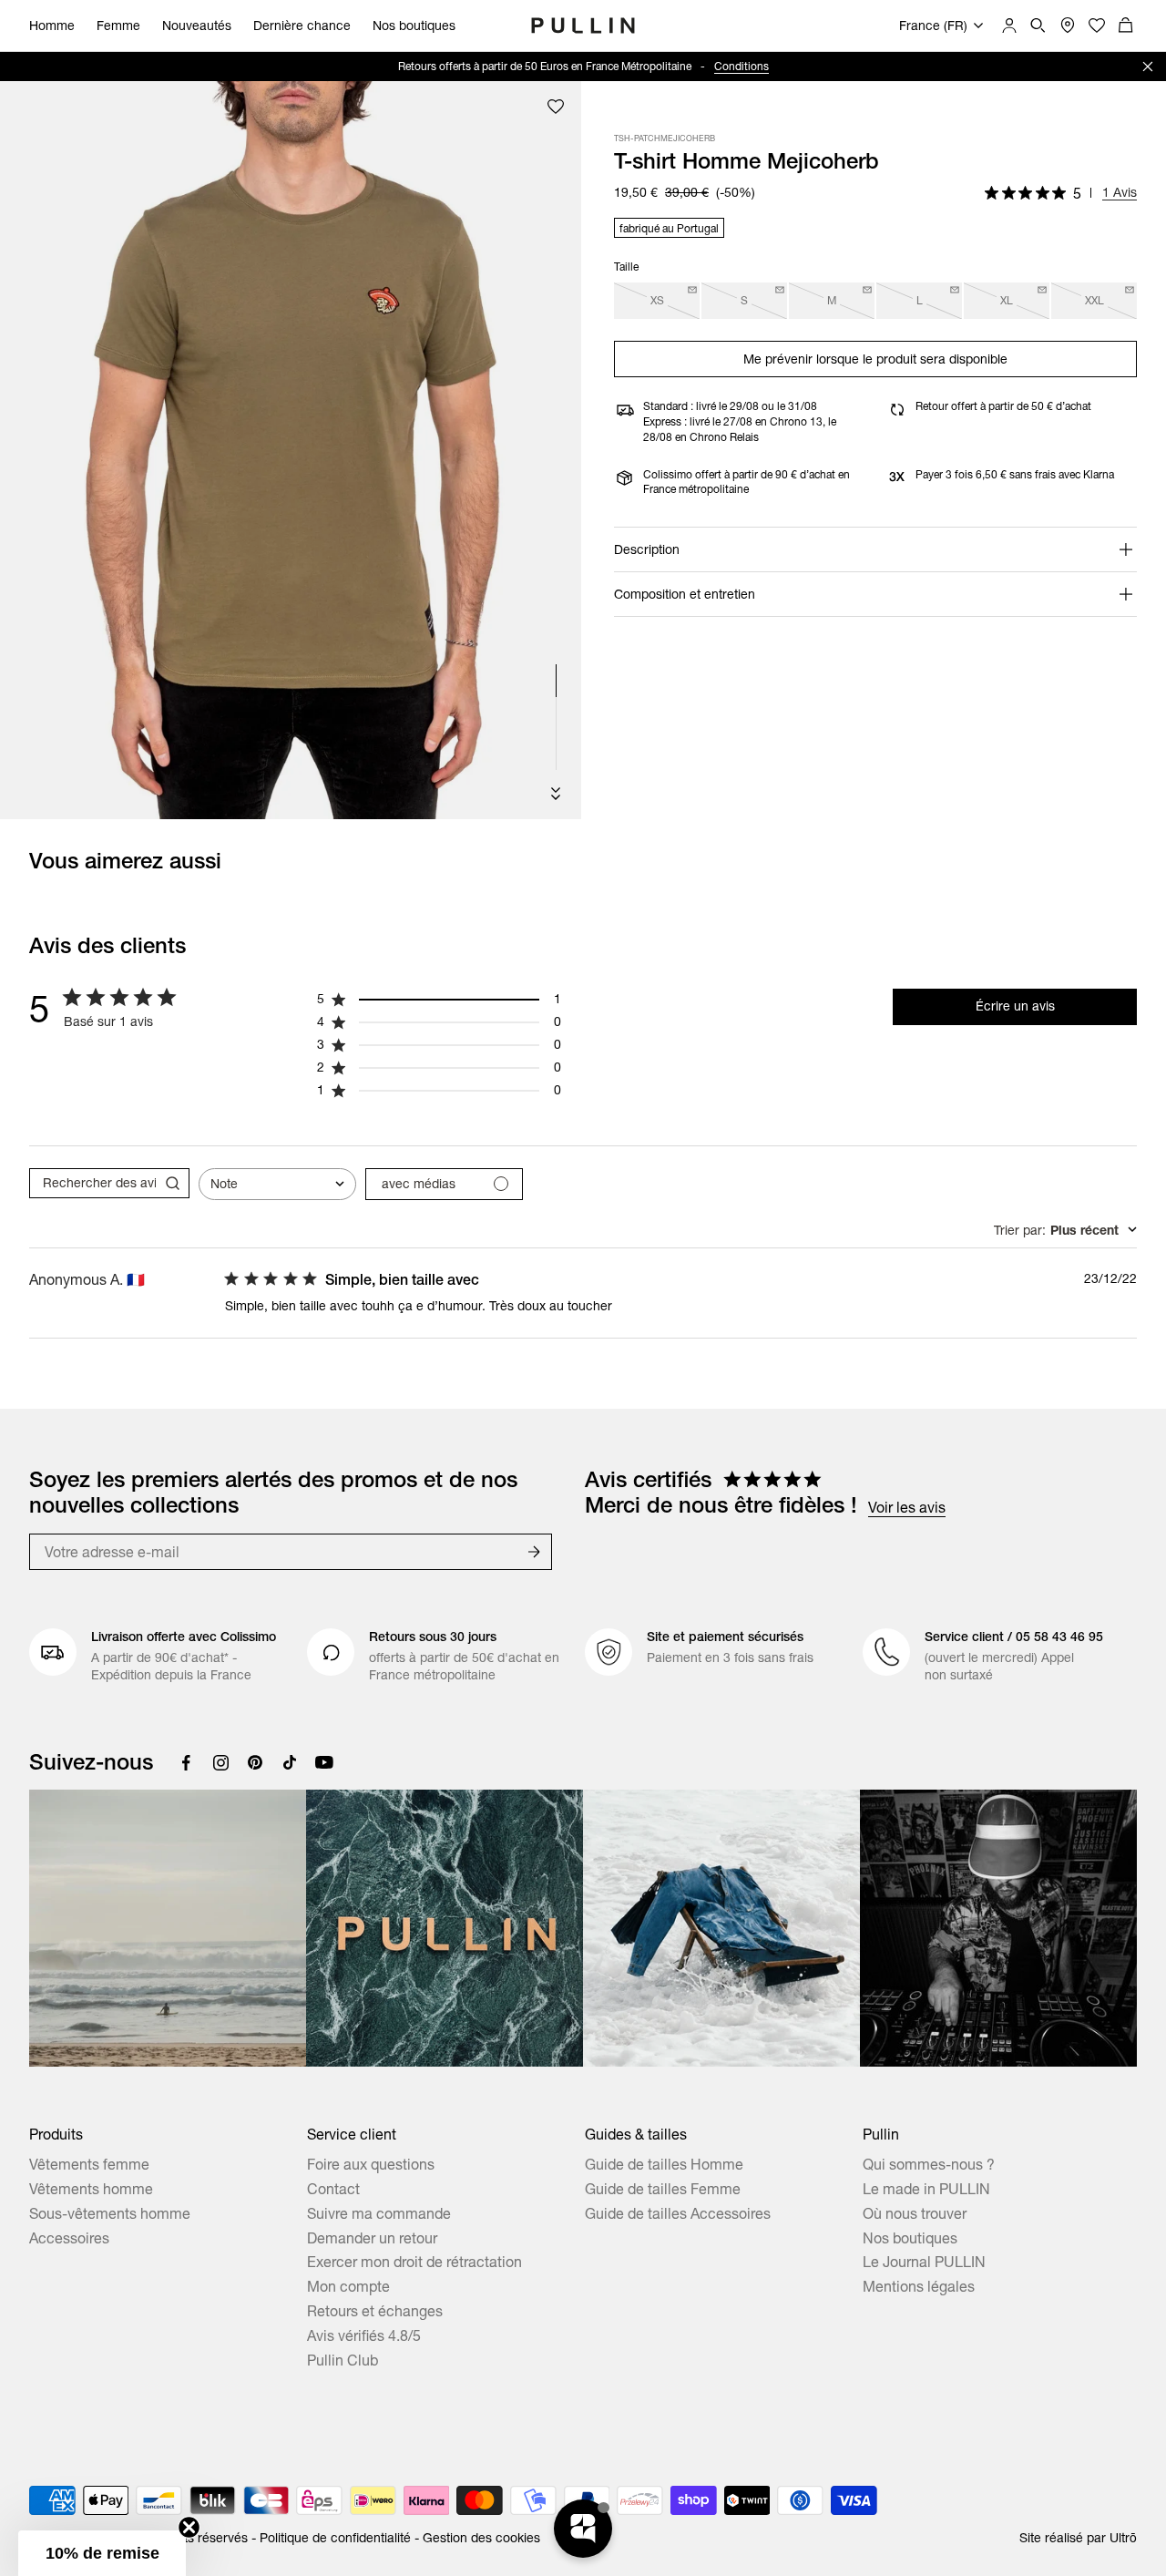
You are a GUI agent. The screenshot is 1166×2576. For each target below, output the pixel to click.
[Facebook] (186, 1762)
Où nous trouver (915, 2213)
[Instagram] (220, 1762)
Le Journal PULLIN (924, 2262)
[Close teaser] (189, 2527)
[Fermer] (1148, 67)
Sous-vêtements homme (110, 2213)
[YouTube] (324, 1762)
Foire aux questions (371, 2164)
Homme (52, 26)
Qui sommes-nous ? (929, 2164)
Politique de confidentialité (335, 2538)
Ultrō (1123, 2538)
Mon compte (348, 2286)
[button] (102, 2553)
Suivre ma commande (379, 2213)
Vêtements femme (89, 2164)
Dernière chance (302, 26)
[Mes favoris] (556, 107)
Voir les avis (907, 1507)
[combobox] (277, 1184)
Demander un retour (372, 2238)
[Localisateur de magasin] (1068, 26)
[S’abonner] (534, 1552)
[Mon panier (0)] (1126, 26)
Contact (333, 2189)
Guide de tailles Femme (663, 2189)
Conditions (742, 66)
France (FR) (933, 26)
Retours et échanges (375, 2311)
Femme (118, 26)
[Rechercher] (1038, 26)
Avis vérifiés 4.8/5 (364, 2335)
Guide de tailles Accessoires (678, 2213)
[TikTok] (290, 1762)
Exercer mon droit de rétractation (414, 2262)
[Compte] (1009, 26)
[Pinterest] (255, 1762)
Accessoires (69, 2238)
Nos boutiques (414, 26)
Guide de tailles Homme (664, 2164)
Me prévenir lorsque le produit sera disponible (875, 359)
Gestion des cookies (481, 2538)
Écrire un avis (1015, 1006)
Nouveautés (197, 26)
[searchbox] (93, 1183)
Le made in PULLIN (926, 2189)
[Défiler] (556, 794)
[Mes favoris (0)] (1097, 26)
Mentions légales (919, 2286)
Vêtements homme (91, 2189)
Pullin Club (343, 2360)
